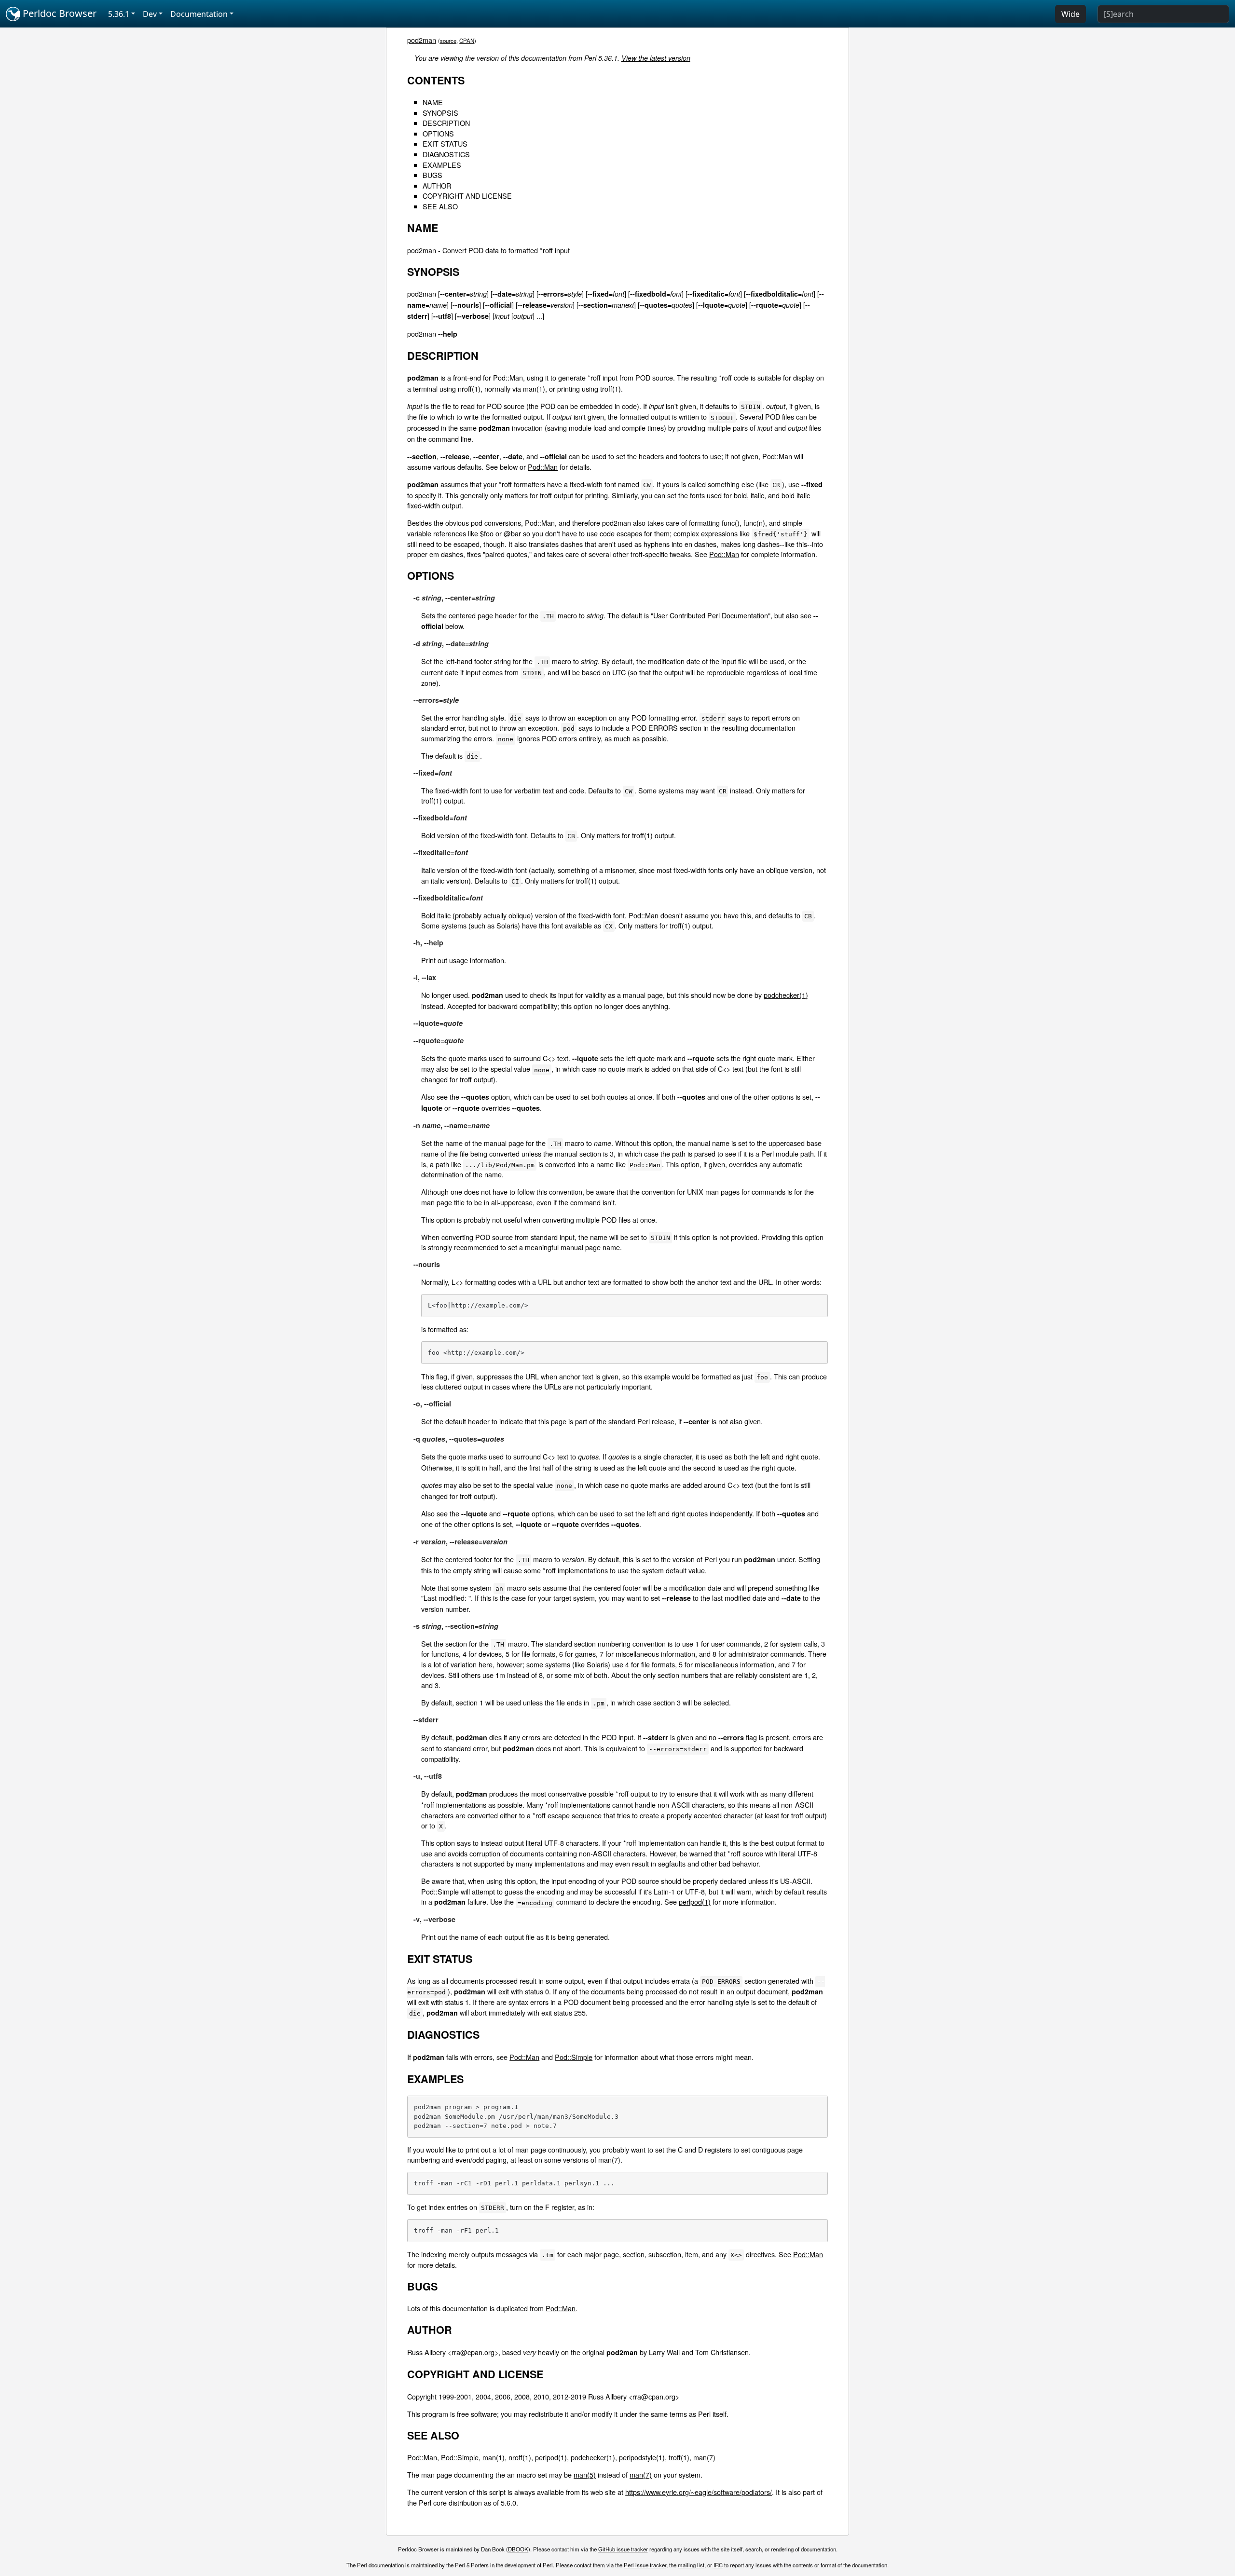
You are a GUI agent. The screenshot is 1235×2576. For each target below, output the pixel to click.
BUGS (432, 175)
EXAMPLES (442, 165)
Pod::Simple (574, 2057)
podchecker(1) (786, 995)
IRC (718, 2565)
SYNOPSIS (440, 113)
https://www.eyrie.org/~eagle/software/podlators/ (699, 2492)
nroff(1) (520, 2457)
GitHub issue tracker (623, 2549)
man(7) (704, 2457)
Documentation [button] (199, 14)
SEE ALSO (440, 206)
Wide (1070, 14)
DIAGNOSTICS (446, 154)
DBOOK (518, 2549)
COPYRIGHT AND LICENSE (467, 196)
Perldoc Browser (58, 13)
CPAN (467, 41)
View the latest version (656, 58)
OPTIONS (438, 133)
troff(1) (679, 2457)
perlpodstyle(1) (642, 2457)
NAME (433, 102)
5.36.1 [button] (119, 14)
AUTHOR (437, 185)
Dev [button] (150, 14)
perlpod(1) (695, 1901)
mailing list (691, 2565)
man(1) (494, 2457)
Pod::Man (543, 467)
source (448, 41)
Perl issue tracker (645, 2565)
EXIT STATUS (445, 143)
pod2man (422, 40)
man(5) (585, 2474)
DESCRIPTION (446, 123)
